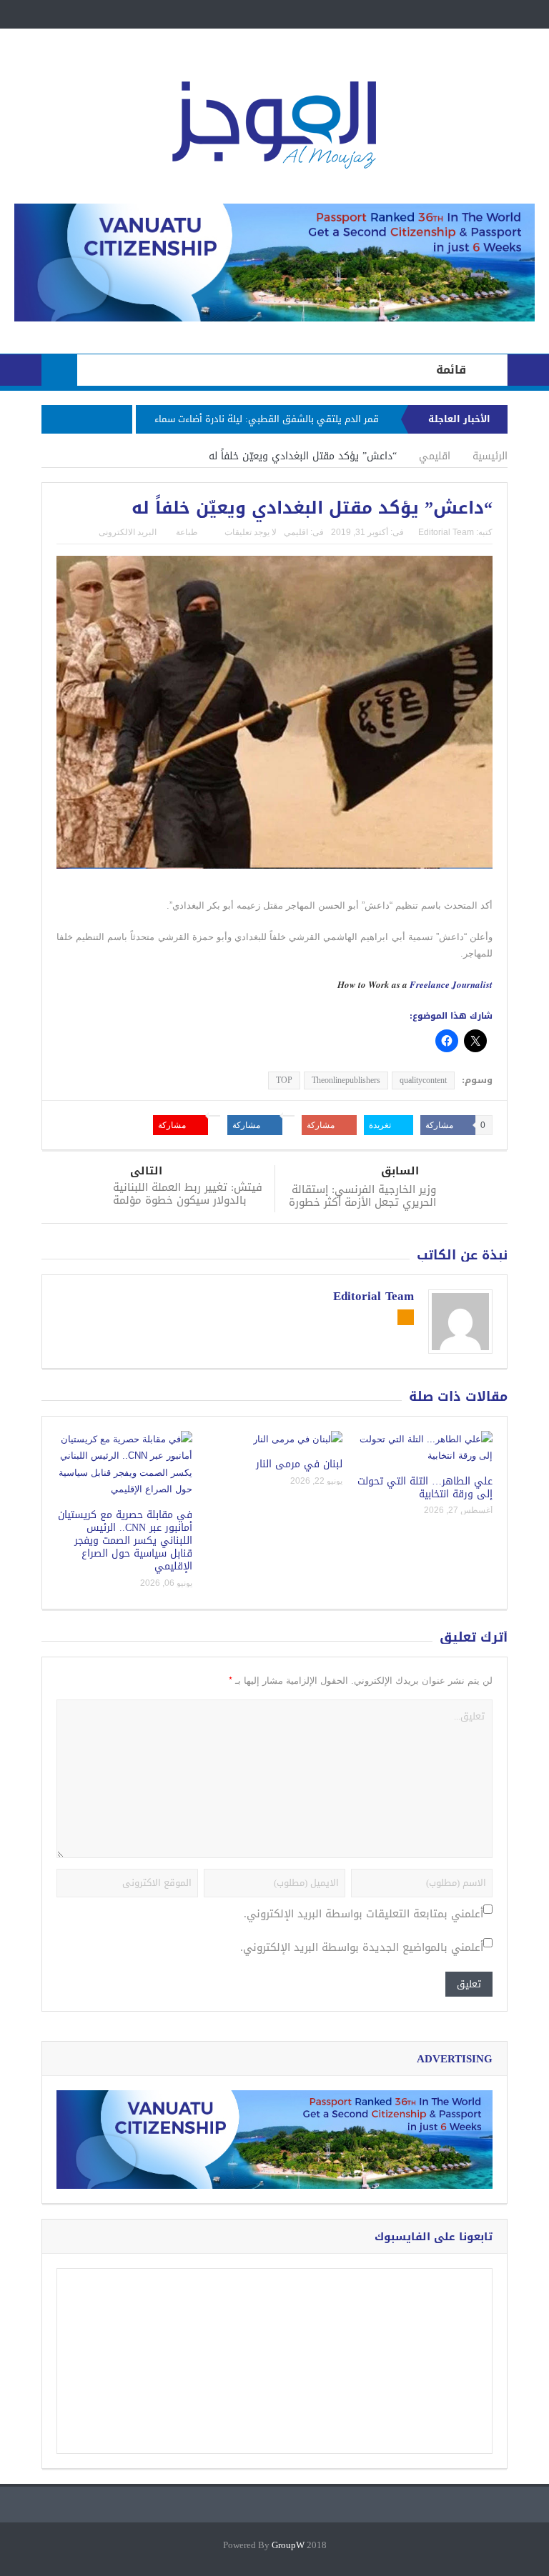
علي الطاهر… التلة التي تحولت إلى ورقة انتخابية (425, 1488)
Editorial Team (446, 532)
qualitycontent (423, 1080)
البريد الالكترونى (128, 532)
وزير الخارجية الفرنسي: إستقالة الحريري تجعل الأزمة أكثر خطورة (362, 1196)
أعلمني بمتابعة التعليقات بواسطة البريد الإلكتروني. (363, 1914)
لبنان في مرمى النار (299, 1464)
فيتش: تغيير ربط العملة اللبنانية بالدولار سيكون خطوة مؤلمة (188, 1194)
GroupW (288, 2546)
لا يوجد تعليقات (251, 532)
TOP (284, 1080)
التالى (146, 1171)
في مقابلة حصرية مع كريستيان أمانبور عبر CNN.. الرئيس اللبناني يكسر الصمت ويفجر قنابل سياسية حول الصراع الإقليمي (125, 1541)
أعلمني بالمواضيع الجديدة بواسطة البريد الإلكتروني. (362, 1948)
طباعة (187, 532)
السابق (400, 1171)
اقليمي (296, 532)
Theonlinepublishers (346, 1080)
